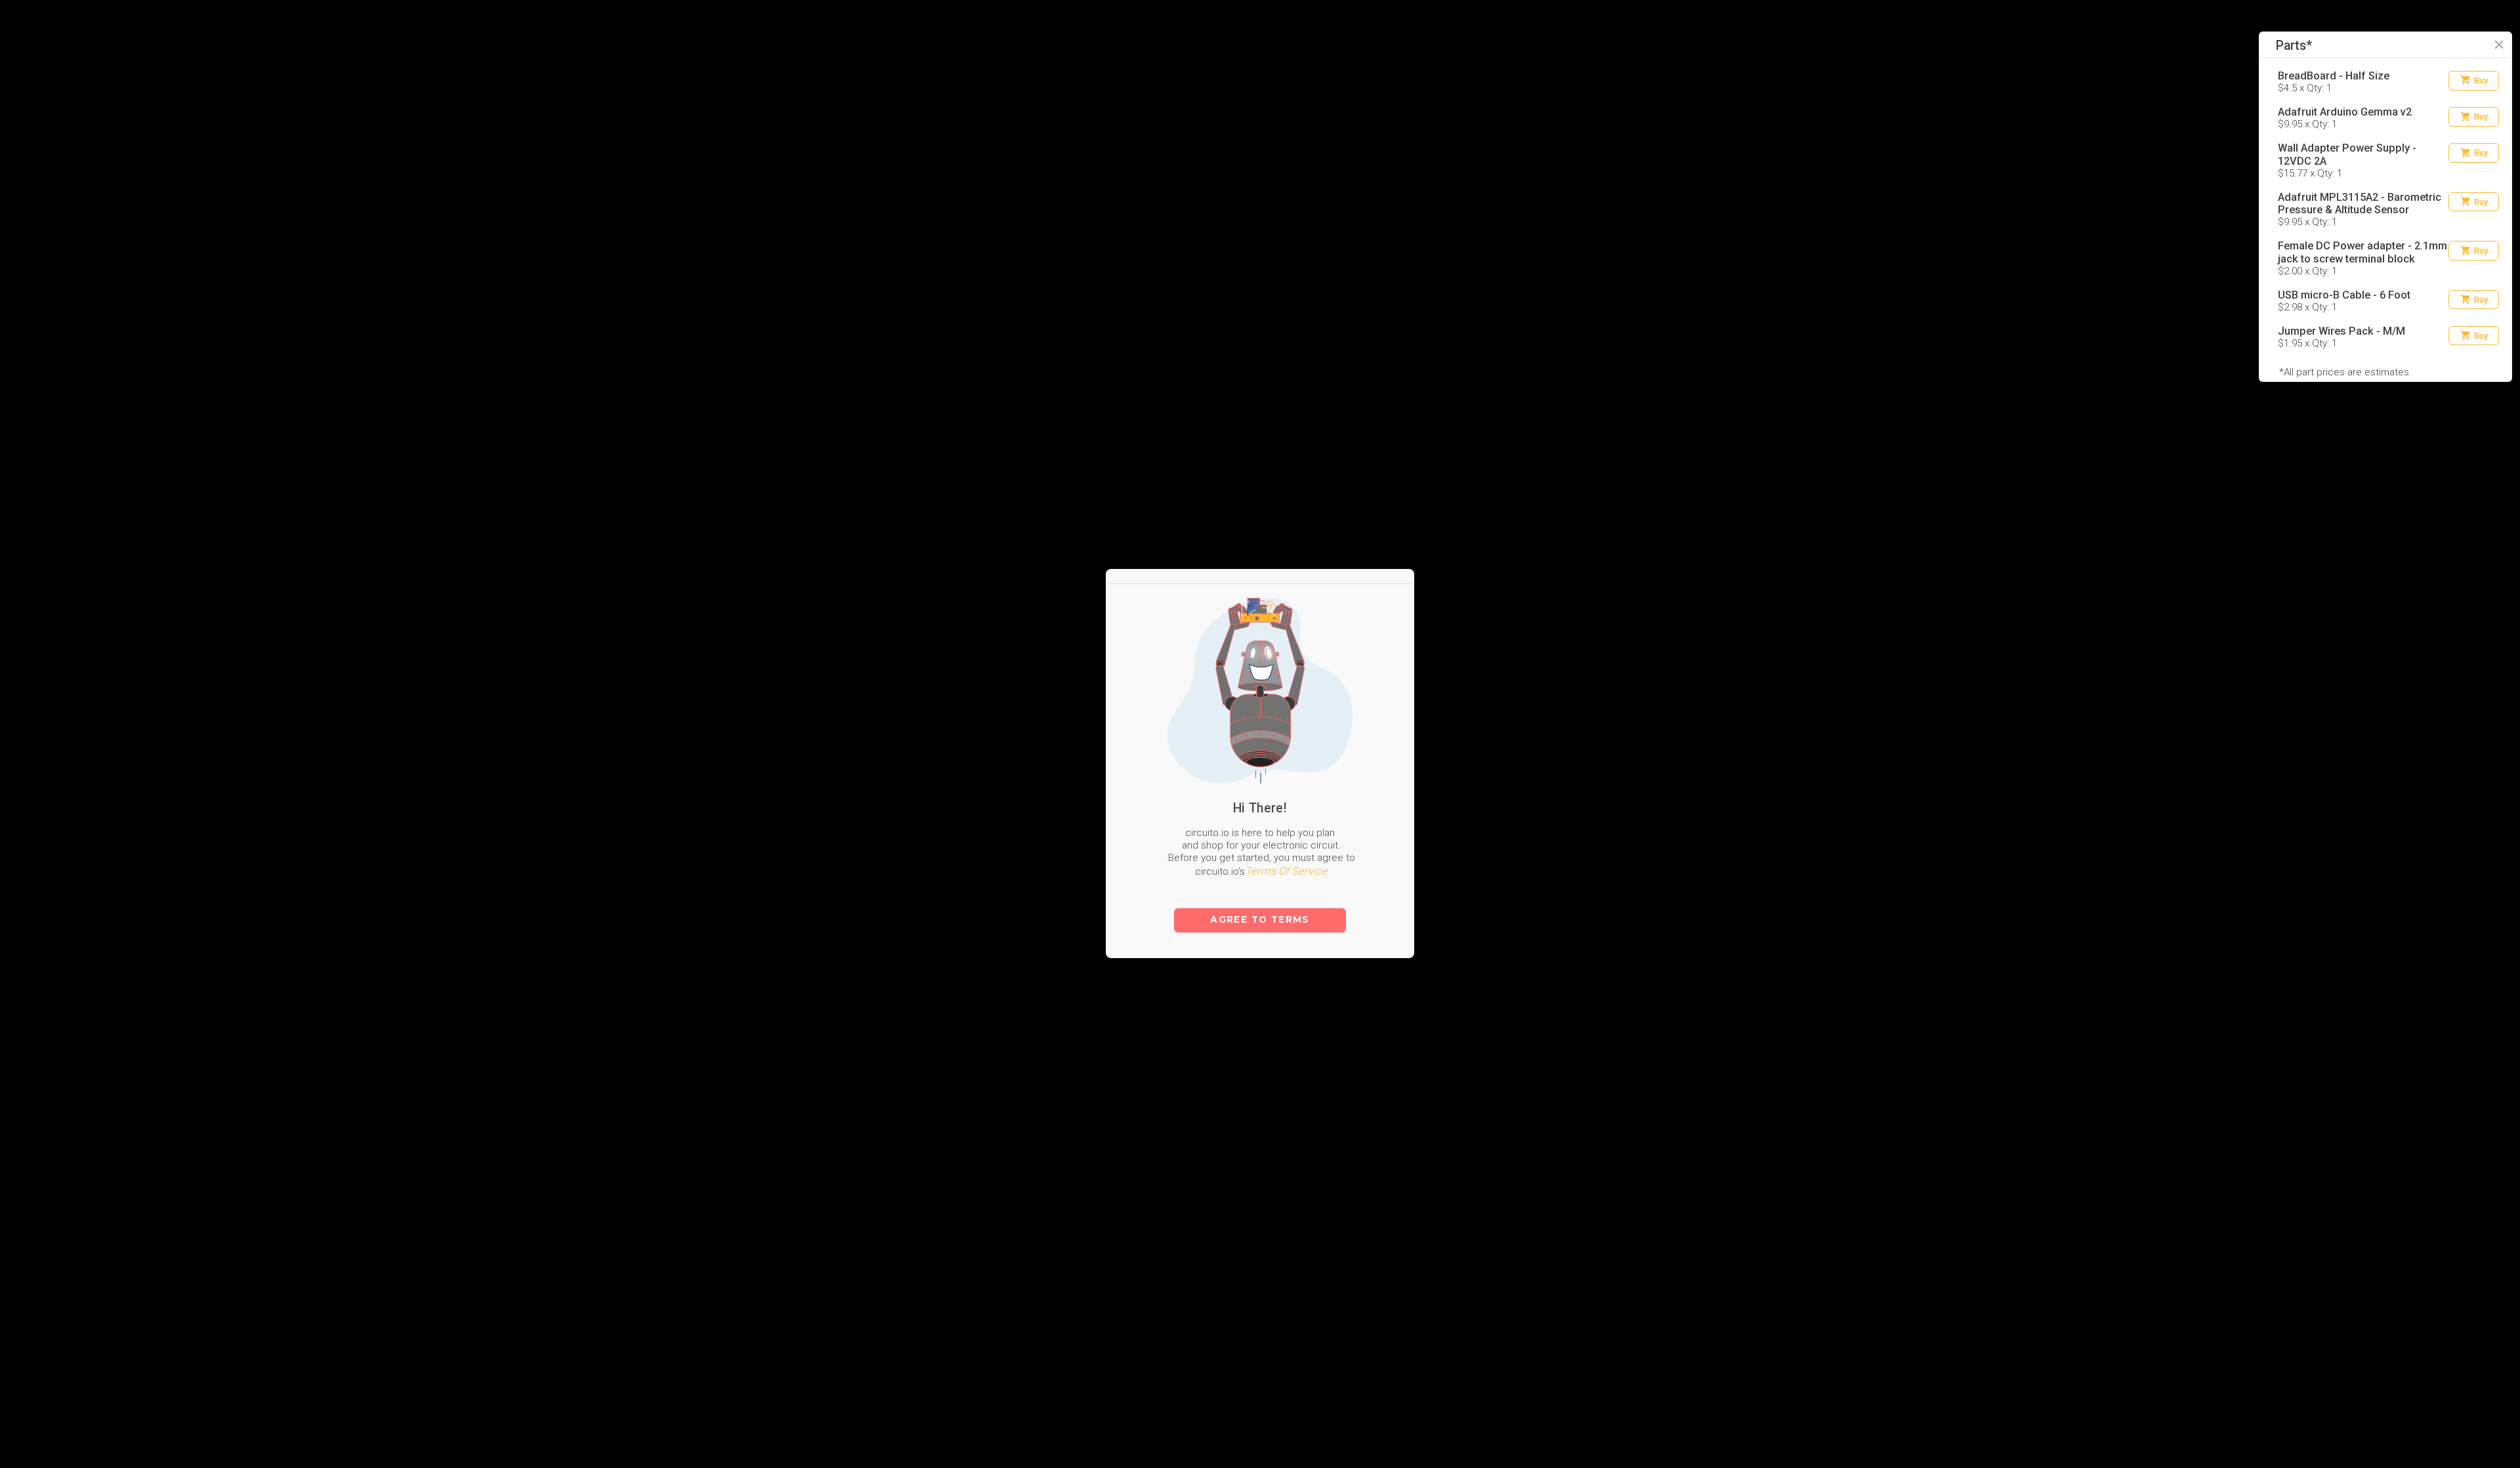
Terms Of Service (1286, 794)
